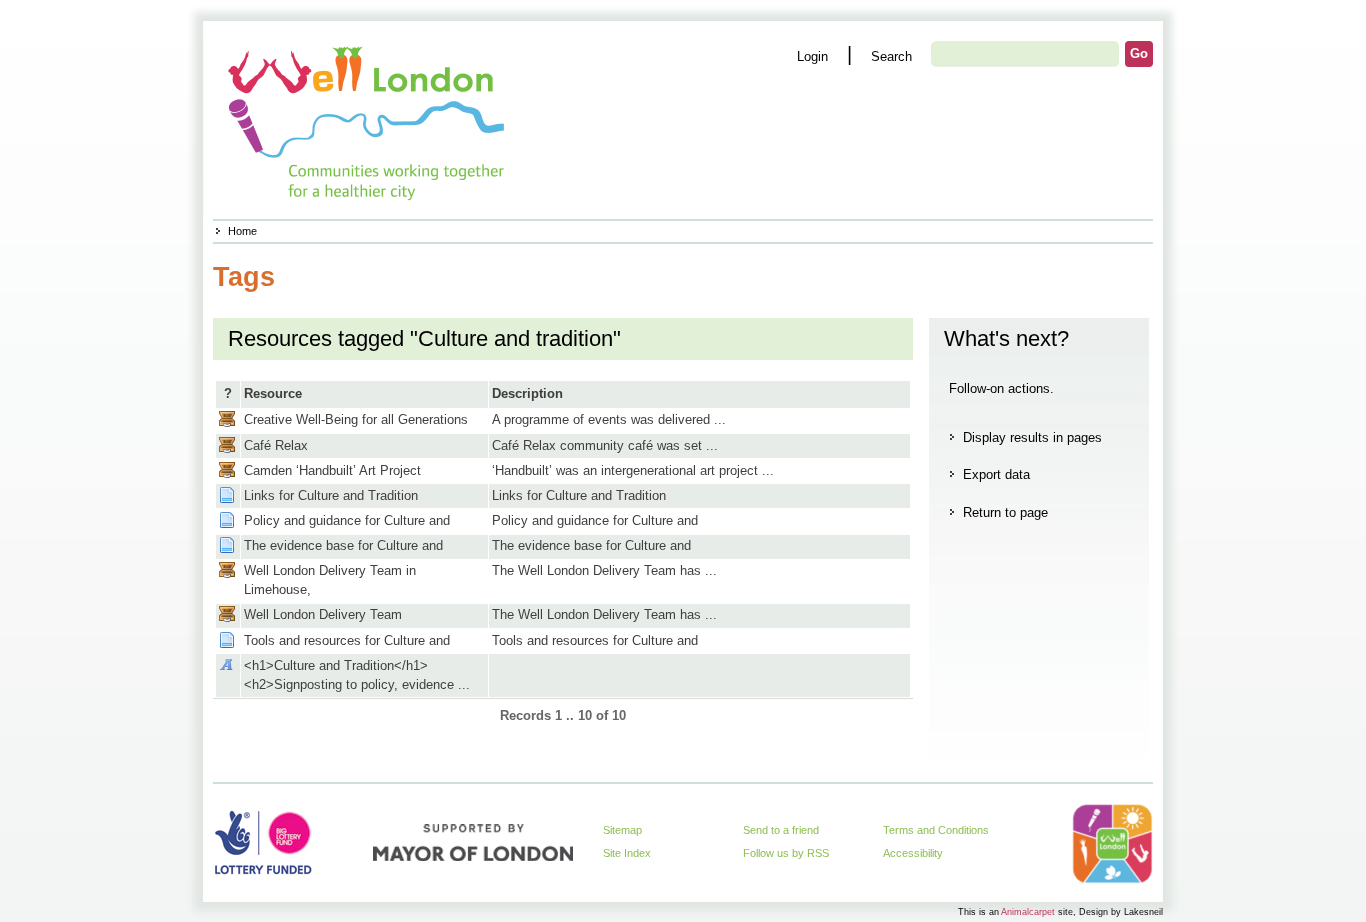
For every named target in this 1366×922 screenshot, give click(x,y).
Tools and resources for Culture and (347, 640)
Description (527, 393)
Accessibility (913, 853)
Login (812, 56)
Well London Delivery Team (323, 614)
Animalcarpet (1028, 911)
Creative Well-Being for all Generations (356, 419)
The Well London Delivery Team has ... (604, 570)
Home (242, 231)
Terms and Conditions (936, 830)
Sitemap (622, 830)
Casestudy (227, 419)
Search (891, 56)
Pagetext (227, 665)
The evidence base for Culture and (343, 545)
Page (227, 495)
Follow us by (786, 853)
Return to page (1005, 512)
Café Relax (276, 445)
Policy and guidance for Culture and (347, 520)
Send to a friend (781, 830)
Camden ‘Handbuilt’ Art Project (332, 470)
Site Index (627, 853)
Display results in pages (1032, 437)
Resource (273, 393)
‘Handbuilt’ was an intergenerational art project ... (633, 470)
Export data (996, 474)
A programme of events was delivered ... (609, 419)
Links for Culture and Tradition (331, 495)
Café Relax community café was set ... (605, 445)
